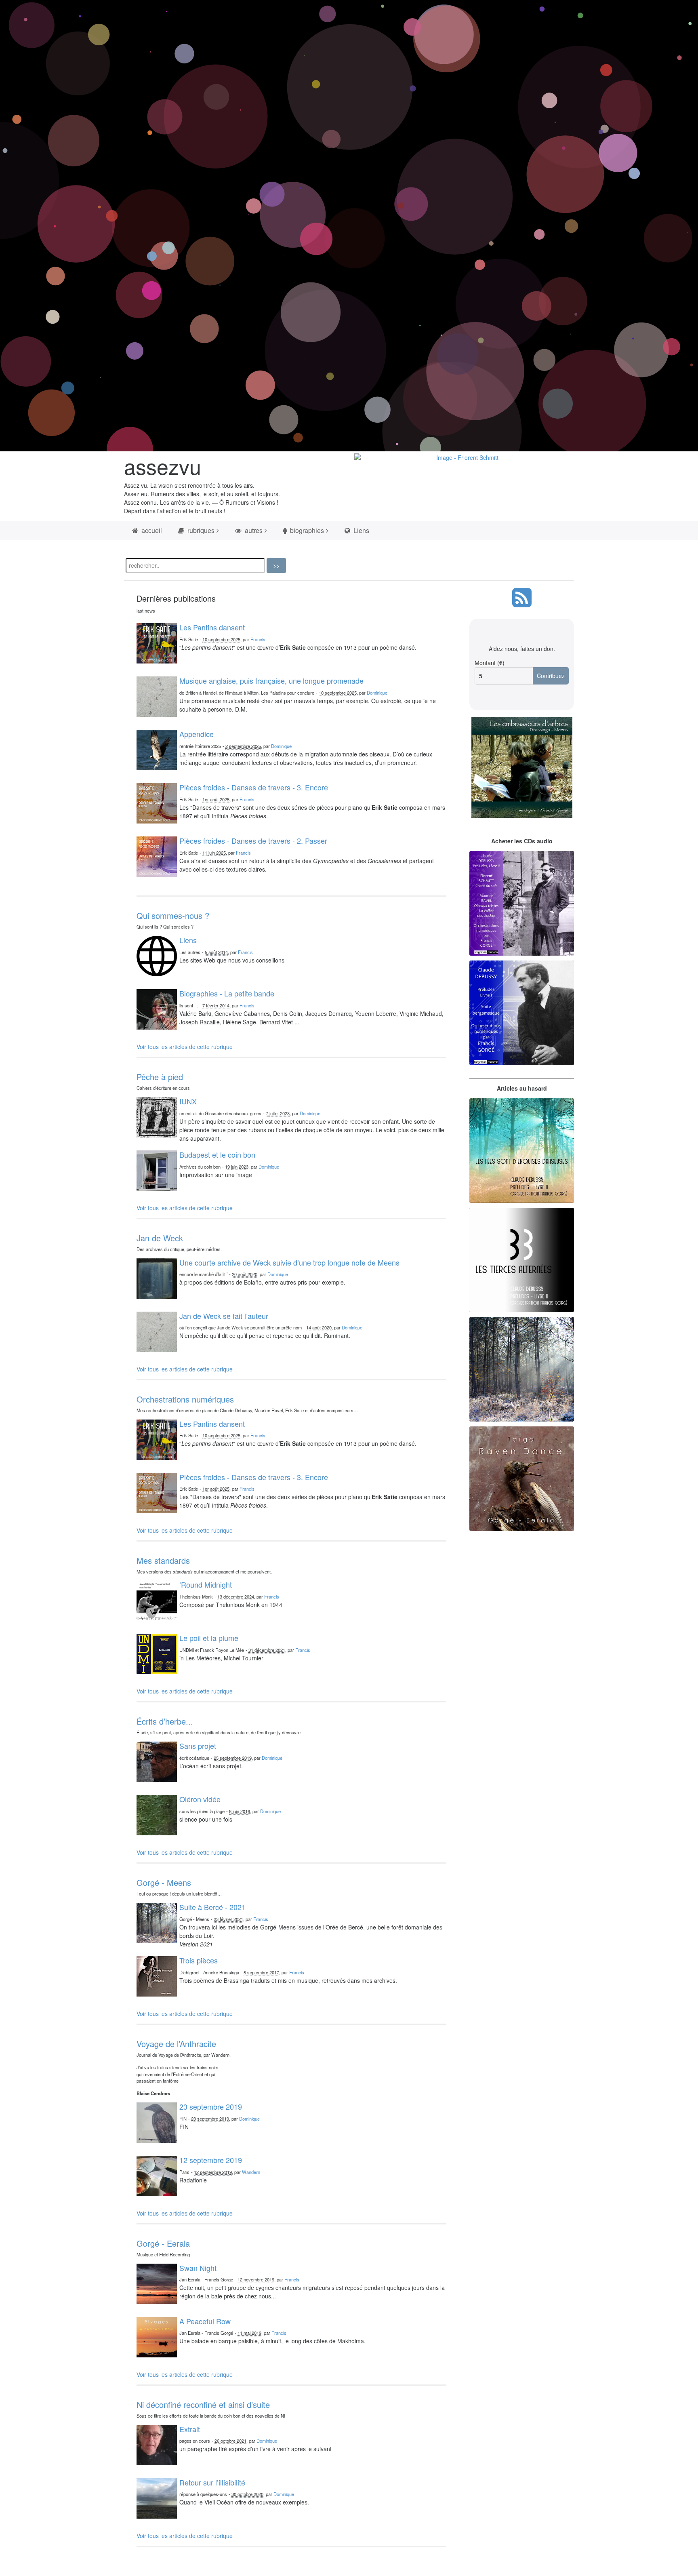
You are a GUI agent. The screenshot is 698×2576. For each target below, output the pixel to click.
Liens (361, 530)
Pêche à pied (160, 1077)
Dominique (377, 693)
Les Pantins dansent (212, 627)
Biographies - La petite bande (227, 993)
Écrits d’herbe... (165, 1721)
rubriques (200, 530)
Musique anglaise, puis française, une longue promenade (271, 680)
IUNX (188, 1101)
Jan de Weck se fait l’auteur (224, 1316)
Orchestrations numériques (185, 1399)
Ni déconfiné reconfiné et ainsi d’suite (203, 2404)
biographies (306, 530)
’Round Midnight (206, 1584)
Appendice (197, 734)
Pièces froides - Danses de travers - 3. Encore (254, 787)
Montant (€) (490, 663)
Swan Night (198, 2268)
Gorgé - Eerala (163, 2243)
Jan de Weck (160, 1238)
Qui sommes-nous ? (173, 915)
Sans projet (198, 1746)
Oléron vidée (200, 1799)
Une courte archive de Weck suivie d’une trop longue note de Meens (289, 1262)
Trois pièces (199, 1960)
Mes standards (163, 1560)
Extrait (190, 2429)
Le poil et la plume (209, 1638)
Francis (258, 639)
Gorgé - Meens (164, 1882)
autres (253, 530)
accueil (151, 530)
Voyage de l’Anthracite (176, 2044)
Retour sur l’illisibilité (212, 2482)
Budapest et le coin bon (217, 1154)
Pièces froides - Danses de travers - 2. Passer (253, 840)
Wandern (251, 2172)
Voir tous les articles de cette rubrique (185, 1047)
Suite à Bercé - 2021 (212, 1907)
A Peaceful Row (205, 2321)
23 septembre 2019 (211, 2106)
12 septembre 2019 (211, 2160)
